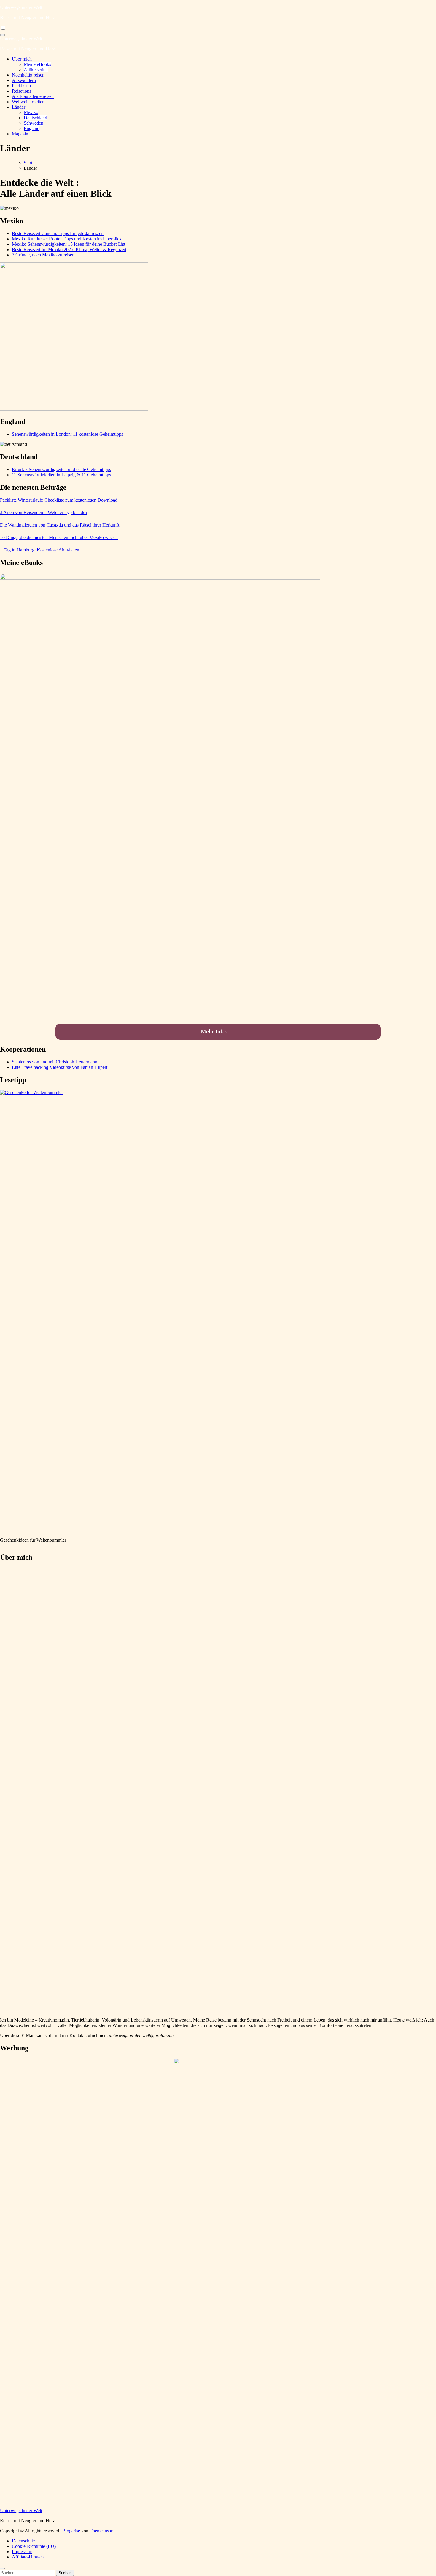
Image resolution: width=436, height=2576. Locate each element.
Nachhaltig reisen (28, 75)
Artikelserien (36, 70)
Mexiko (31, 112)
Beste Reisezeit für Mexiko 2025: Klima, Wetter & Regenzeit (69, 249)
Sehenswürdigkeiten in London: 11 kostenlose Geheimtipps (67, 434)
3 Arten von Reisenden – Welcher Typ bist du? (44, 512)
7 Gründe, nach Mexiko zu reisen (43, 255)
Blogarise (71, 2531)
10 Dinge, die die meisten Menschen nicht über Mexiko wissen (59, 537)
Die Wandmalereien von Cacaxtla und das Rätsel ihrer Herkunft (60, 525)
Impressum (22, 2552)
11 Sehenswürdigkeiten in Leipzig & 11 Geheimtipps (61, 475)
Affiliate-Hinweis (28, 2557)
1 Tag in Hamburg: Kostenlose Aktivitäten (40, 550)
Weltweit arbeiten (28, 102)
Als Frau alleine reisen (33, 96)
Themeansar (101, 2531)
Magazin (20, 134)
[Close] (2, 2569)
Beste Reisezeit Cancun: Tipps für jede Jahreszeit (58, 233)
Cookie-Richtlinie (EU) (34, 2546)
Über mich (22, 59)
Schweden (34, 123)
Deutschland (35, 118)
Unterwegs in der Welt (21, 7)
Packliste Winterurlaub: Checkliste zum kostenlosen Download (59, 500)
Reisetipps (22, 91)
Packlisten (21, 86)
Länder (19, 107)
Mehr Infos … (218, 1031)
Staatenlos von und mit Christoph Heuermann (55, 1062)
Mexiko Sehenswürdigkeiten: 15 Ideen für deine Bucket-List (69, 244)
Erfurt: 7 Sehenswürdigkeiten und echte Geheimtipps (61, 469)
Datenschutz (23, 2541)
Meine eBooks (37, 64)
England (32, 128)
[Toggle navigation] (2, 35)
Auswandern (24, 80)
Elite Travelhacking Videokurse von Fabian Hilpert (60, 1067)
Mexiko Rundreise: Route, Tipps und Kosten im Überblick (67, 239)
